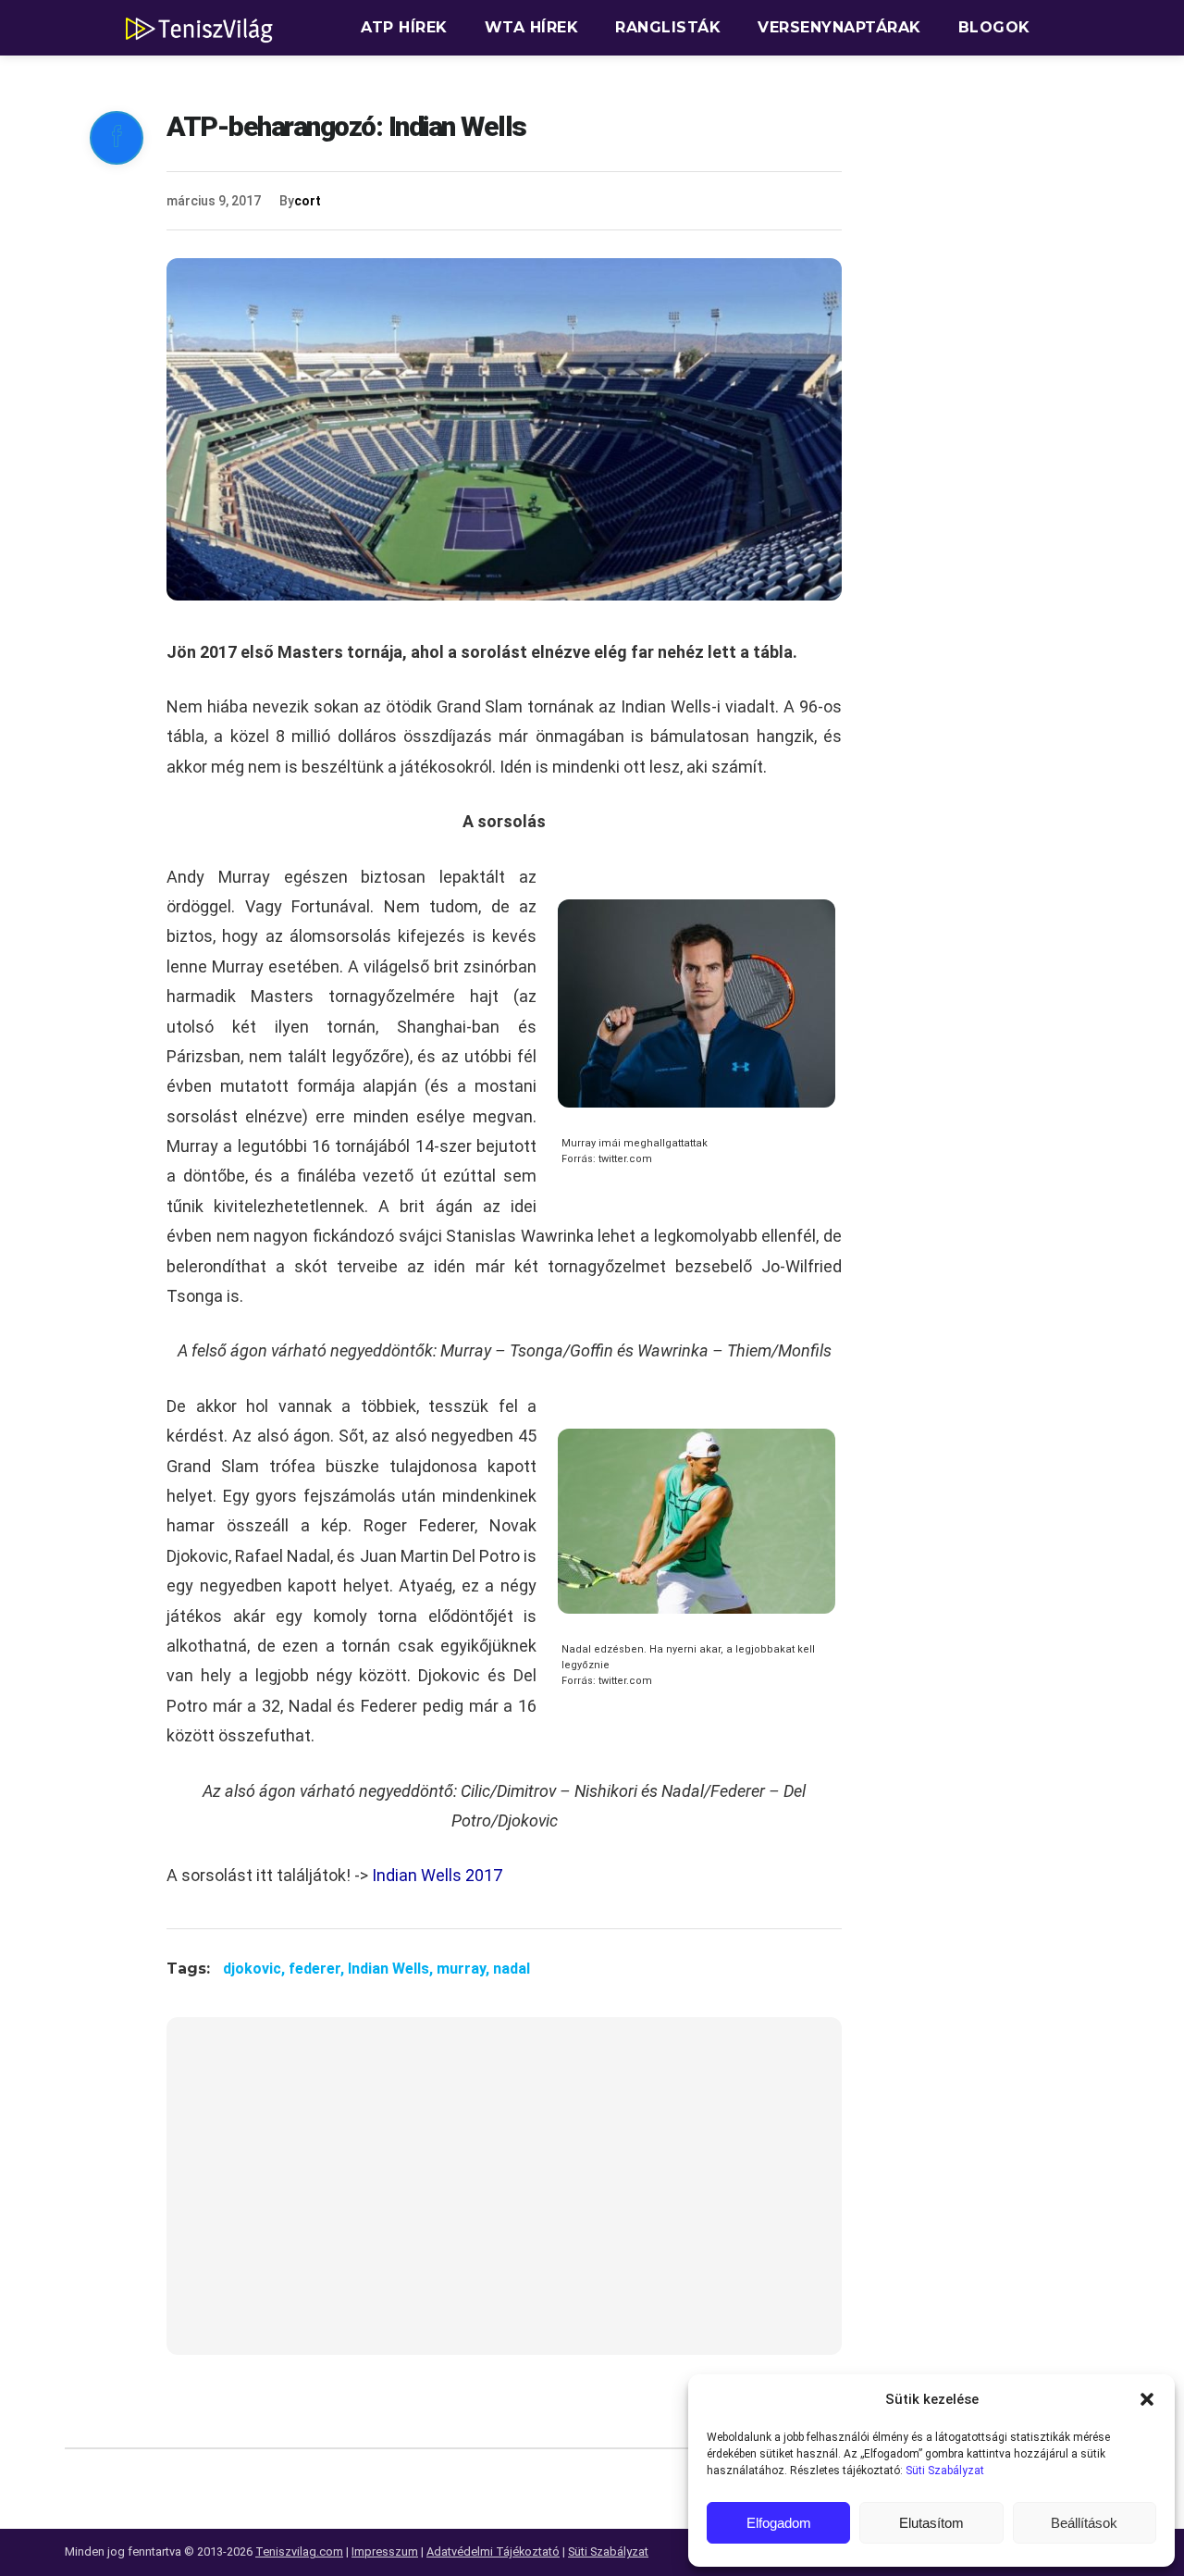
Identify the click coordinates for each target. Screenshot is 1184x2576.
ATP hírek (404, 27)
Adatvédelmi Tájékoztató (493, 2551)
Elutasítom (931, 2523)
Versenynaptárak (839, 27)
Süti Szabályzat (945, 2471)
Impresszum (385, 2551)
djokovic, (256, 1969)
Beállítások (1084, 2523)
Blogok (994, 27)
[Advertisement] (504, 2198)
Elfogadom (779, 2523)
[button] (1147, 2399)
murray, (465, 1969)
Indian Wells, (392, 1969)
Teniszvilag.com (299, 2551)
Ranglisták (668, 27)
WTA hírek (532, 27)
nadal (512, 1969)
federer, (318, 1969)
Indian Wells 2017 (437, 1875)
